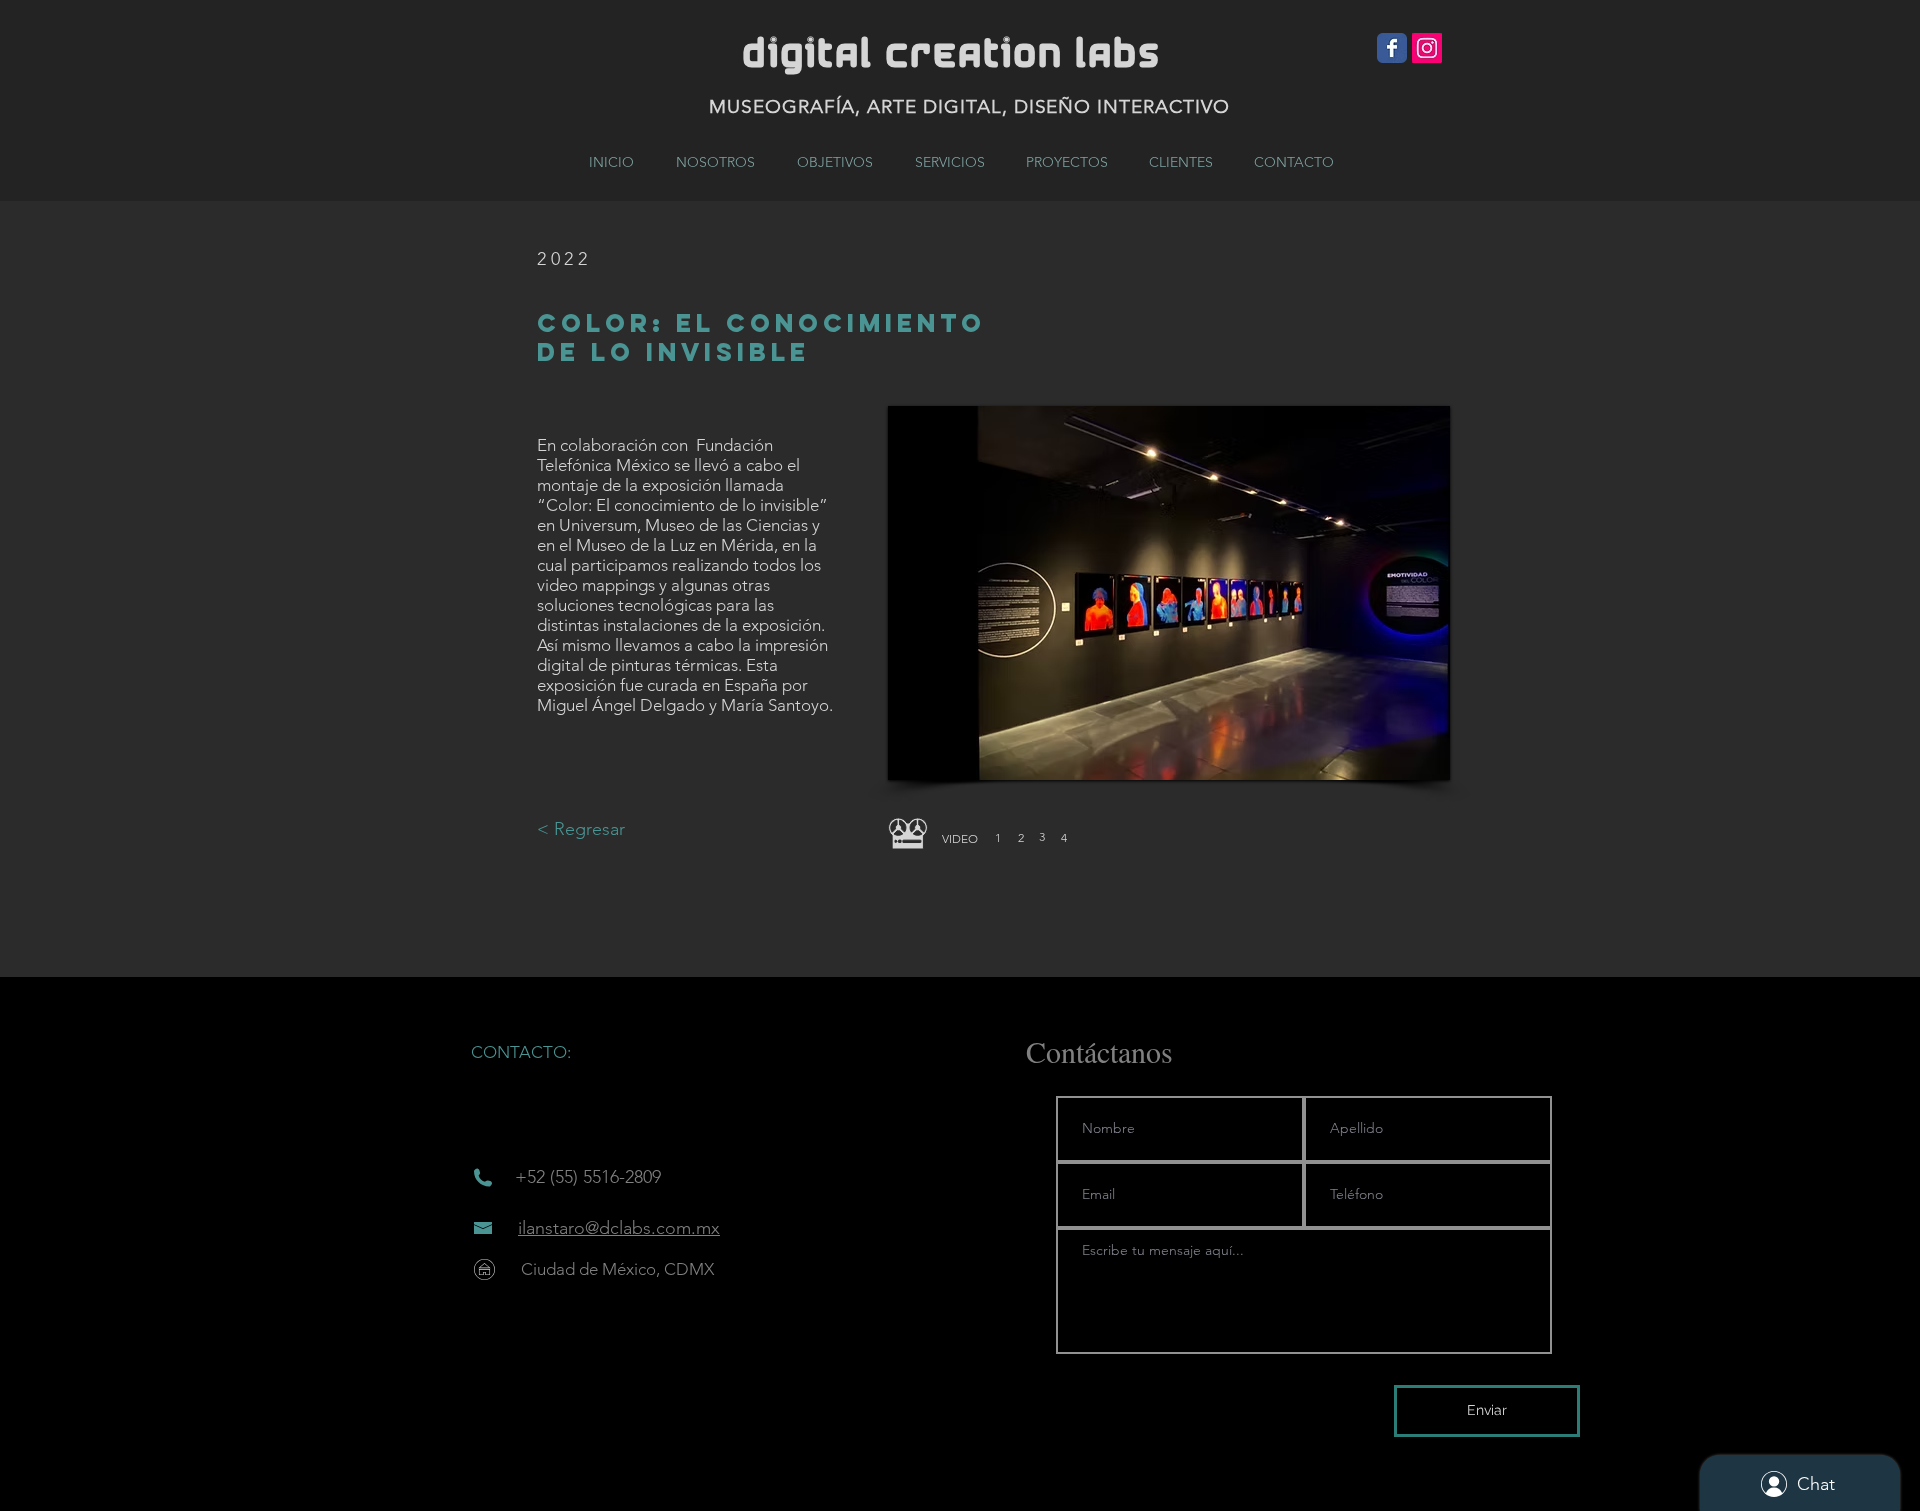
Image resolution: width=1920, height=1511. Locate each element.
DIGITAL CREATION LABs (951, 54)
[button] (959, 839)
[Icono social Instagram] (1427, 48)
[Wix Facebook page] (1392, 48)
